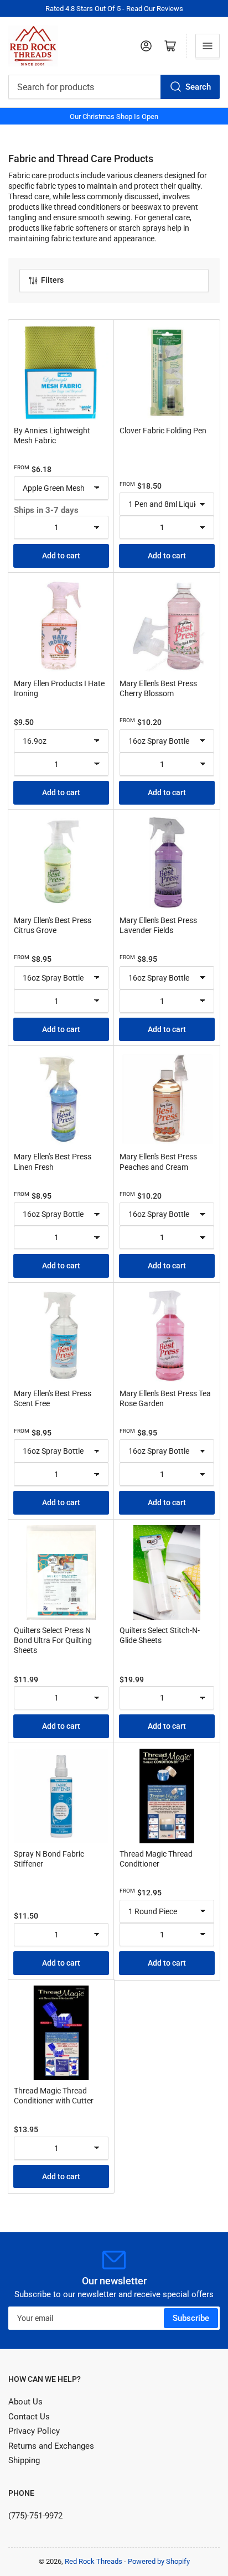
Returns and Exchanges (51, 2446)
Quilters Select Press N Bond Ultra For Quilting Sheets (53, 1640)
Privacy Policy (34, 2431)
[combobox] (114, 87)
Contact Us (29, 2417)
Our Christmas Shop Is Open (114, 116)
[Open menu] (208, 46)
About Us (25, 2402)
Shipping (24, 2460)
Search (198, 87)
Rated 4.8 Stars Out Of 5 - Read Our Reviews (114, 9)
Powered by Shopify (159, 2561)
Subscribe (191, 2318)
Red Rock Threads (94, 2561)
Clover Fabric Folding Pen (163, 431)
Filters (52, 280)
